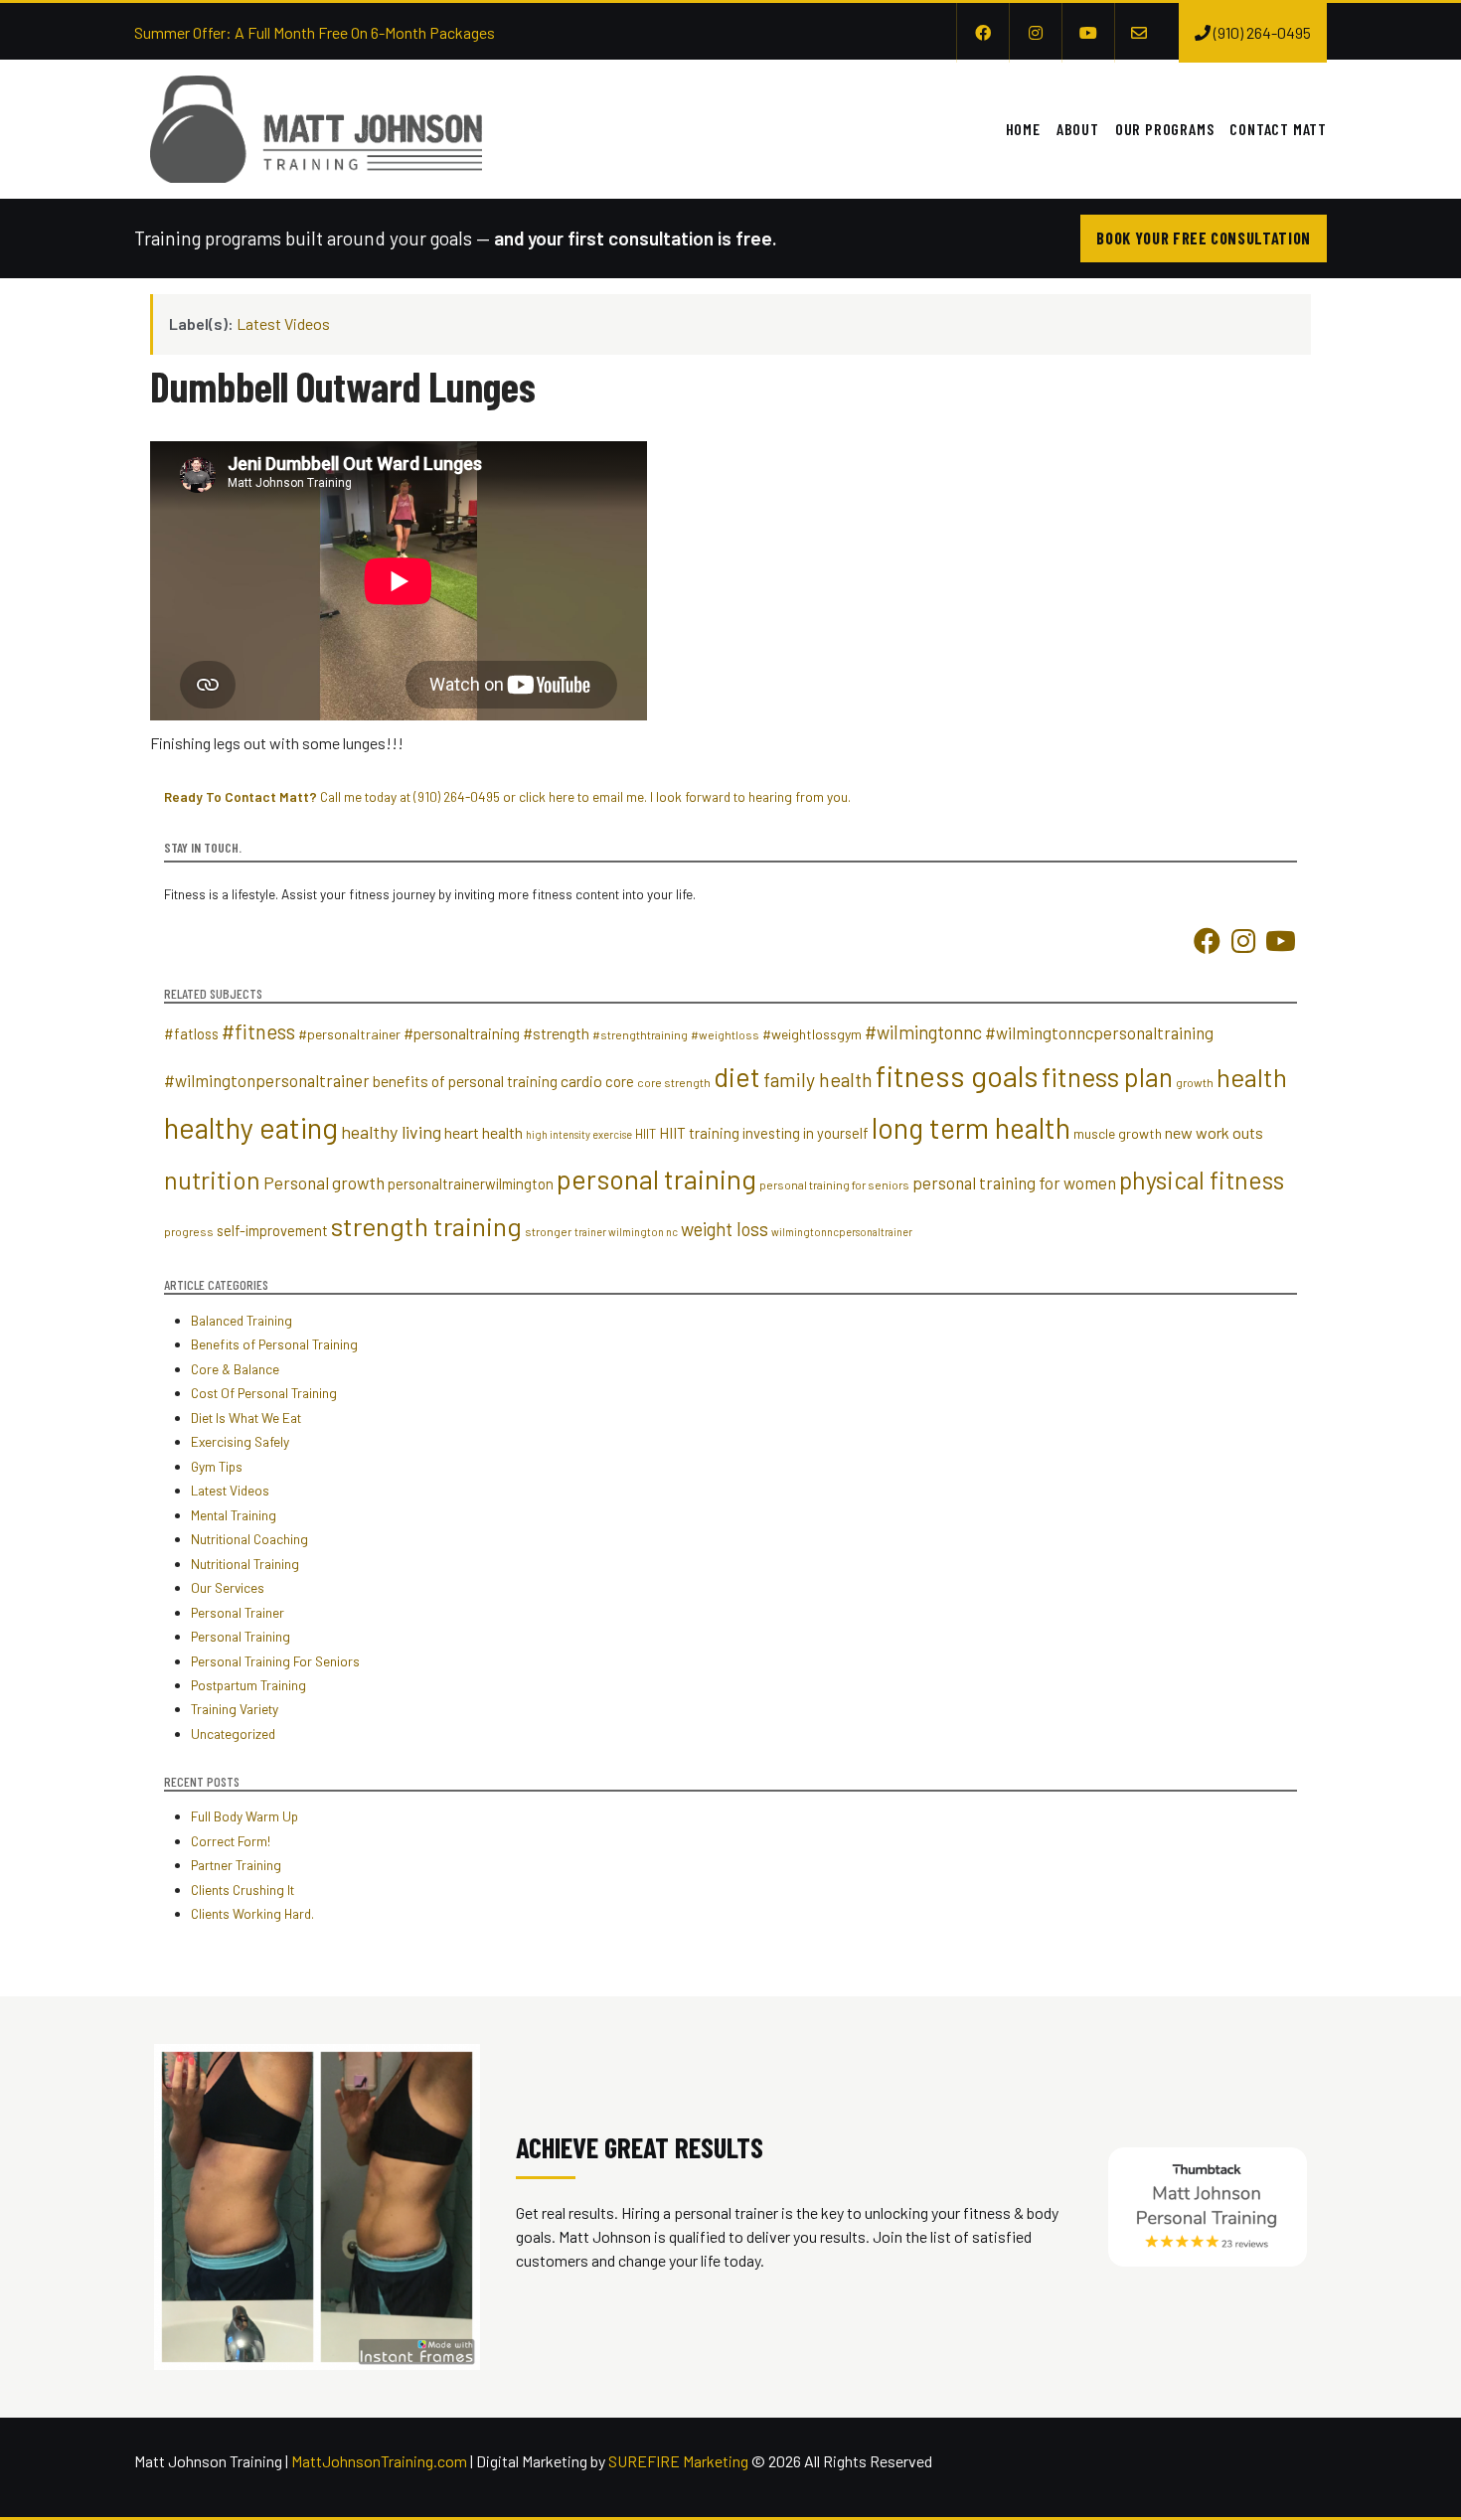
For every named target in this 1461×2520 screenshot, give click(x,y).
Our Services (228, 1587)
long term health (971, 1128)
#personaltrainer (349, 1034)
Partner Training (236, 1865)
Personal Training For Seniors (275, 1661)
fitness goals (957, 1076)
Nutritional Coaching (249, 1539)
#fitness (258, 1031)
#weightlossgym (812, 1034)
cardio (581, 1081)
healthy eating (251, 1127)
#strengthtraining (640, 1034)
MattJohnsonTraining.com (379, 2461)
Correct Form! (231, 1841)
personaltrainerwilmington (471, 1183)
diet (737, 1076)
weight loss (725, 1229)
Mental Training (234, 1515)
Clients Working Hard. (252, 1913)
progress (189, 1231)
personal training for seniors (834, 1184)
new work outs (1214, 1132)
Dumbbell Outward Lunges (343, 386)
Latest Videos (283, 323)
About (1078, 129)
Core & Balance (235, 1369)
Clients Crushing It (243, 1890)
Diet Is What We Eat (246, 1417)
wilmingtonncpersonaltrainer (842, 1232)
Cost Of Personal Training (264, 1393)
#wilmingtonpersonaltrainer (267, 1080)
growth (1195, 1082)
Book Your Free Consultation (1204, 238)
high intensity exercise (579, 1134)
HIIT (646, 1134)
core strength (674, 1082)
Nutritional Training (245, 1564)
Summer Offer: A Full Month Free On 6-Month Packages (315, 32)
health (1252, 1077)
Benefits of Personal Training (274, 1344)
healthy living (391, 1132)
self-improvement (272, 1230)
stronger (548, 1231)
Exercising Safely (240, 1441)
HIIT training (699, 1133)
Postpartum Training (248, 1685)
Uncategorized (233, 1733)
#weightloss (725, 1034)
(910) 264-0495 (457, 796)
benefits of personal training (465, 1081)
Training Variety (235, 1709)
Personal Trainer (238, 1612)
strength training (426, 1226)
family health (818, 1079)
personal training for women (1014, 1182)
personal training (656, 1179)
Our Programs (1165, 129)
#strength (556, 1033)
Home (1023, 129)
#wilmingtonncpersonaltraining (1099, 1032)
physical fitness (1202, 1180)
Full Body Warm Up (244, 1816)
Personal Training (241, 1636)
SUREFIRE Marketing (678, 2461)
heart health (484, 1132)
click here (547, 796)
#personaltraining (462, 1033)
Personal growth (324, 1182)
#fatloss (191, 1033)
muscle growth (1118, 1133)
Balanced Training (242, 1320)
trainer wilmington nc (626, 1232)
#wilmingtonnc (923, 1032)
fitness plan (1107, 1077)
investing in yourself (806, 1133)
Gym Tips (217, 1466)
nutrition (212, 1180)
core (620, 1081)
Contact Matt (1278, 129)
